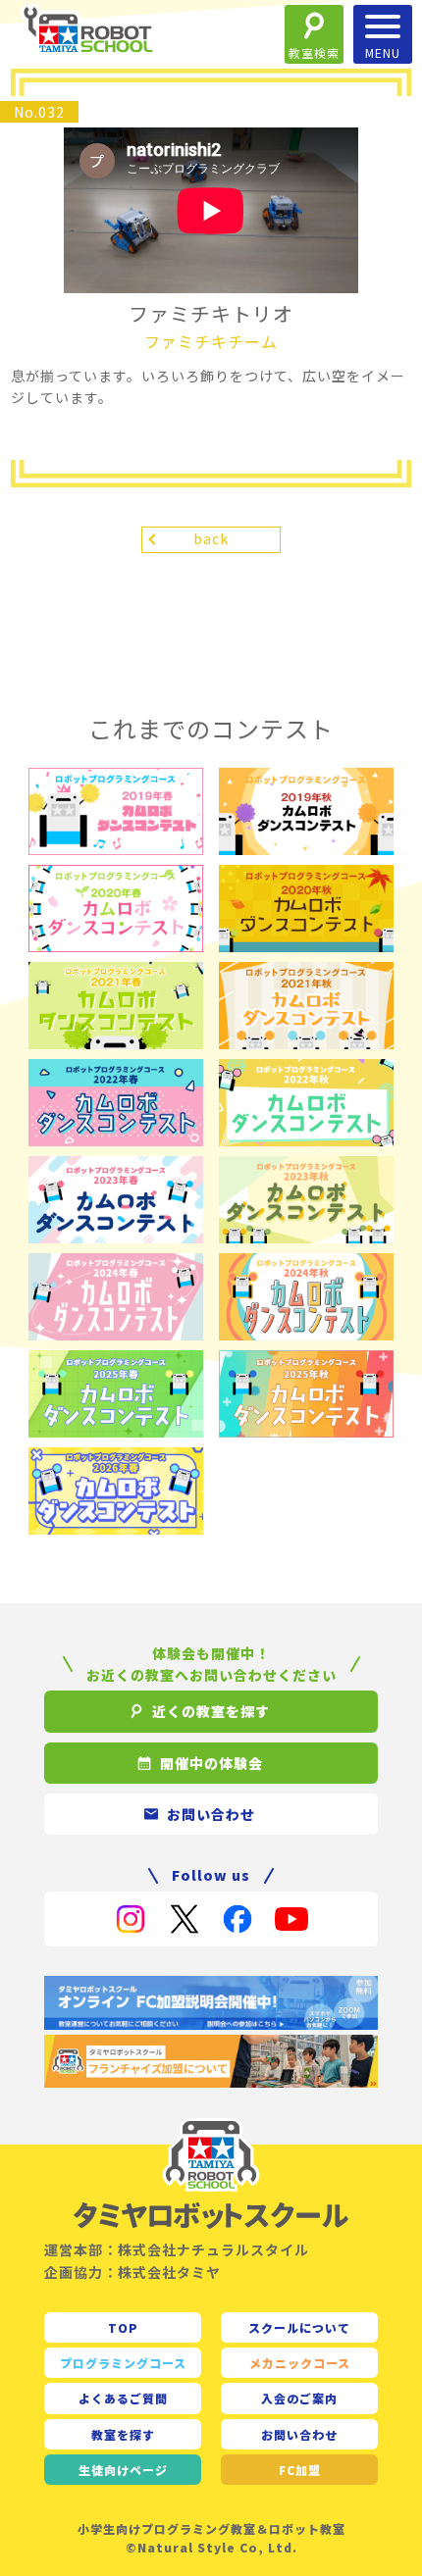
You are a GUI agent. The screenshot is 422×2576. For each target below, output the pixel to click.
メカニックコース (300, 2363)
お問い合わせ (299, 2434)
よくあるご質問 (123, 2398)
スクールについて (299, 2327)
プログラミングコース (123, 2363)
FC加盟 (300, 2470)
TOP (123, 2327)
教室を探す (123, 2434)
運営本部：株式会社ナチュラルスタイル (177, 2249)
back (211, 538)
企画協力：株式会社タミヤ (132, 2272)
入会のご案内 (299, 2398)
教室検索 (314, 52)
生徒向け (123, 2470)
